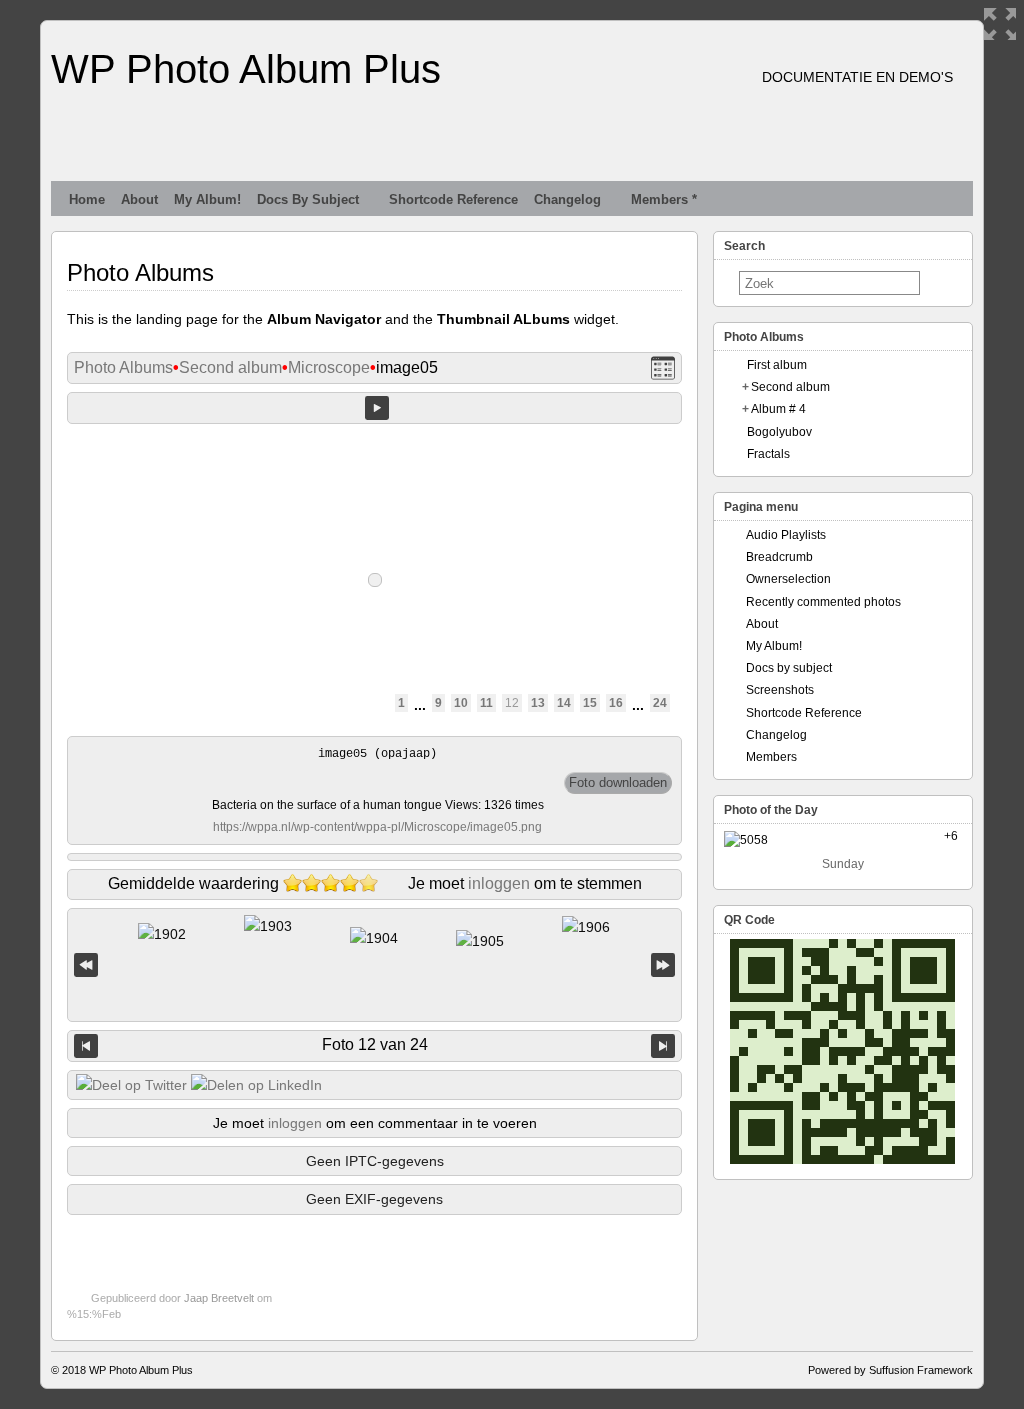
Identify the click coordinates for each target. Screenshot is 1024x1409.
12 (512, 703)
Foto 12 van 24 (375, 1044)
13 (538, 703)
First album (777, 365)
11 (486, 703)
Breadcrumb (779, 557)
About (139, 199)
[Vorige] (86, 1046)
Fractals (768, 454)
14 (564, 703)
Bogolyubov (779, 432)
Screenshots (780, 690)
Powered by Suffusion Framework (890, 1370)
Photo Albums (123, 367)
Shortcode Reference (453, 199)
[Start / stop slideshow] (377, 408)
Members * (664, 199)
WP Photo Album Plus (246, 69)
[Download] (618, 783)
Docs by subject (308, 199)
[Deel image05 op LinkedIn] (256, 1085)
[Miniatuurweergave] (663, 368)
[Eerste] (86, 965)
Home (87, 199)
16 (616, 703)
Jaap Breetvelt (219, 1298)
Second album (230, 367)
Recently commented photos (823, 602)
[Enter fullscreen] (1000, 24)
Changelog (567, 199)
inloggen (499, 883)
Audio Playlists (786, 535)
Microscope (329, 367)
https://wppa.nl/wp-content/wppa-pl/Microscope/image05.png (377, 827)
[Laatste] (663, 965)
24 (660, 703)
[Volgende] (663, 1046)
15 (590, 703)
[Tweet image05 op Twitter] (131, 1085)
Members (771, 757)
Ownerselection (788, 579)
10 (461, 703)
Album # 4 (778, 409)
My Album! (207, 199)
